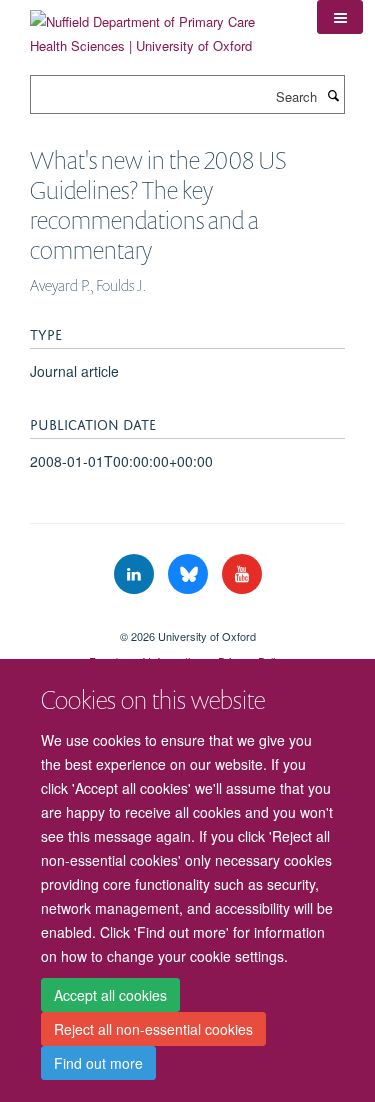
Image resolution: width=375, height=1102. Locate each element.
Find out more (98, 1063)
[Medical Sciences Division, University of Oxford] (187, 619)
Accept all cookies (110, 995)
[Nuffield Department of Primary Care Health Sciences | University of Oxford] (158, 26)
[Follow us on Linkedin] (136, 574)
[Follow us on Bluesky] (190, 574)
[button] (340, 17)
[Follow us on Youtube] (242, 574)
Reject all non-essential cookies (153, 1029)
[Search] (333, 95)
